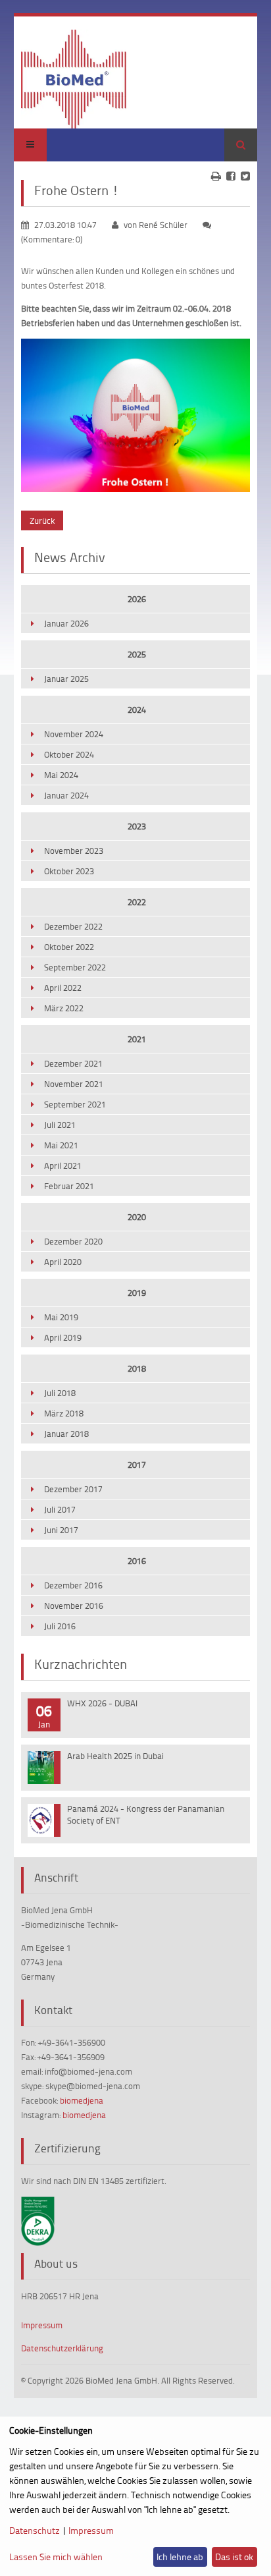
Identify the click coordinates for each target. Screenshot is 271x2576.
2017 (137, 1465)
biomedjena (82, 2100)
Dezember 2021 (73, 1063)
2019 (137, 1293)
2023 (137, 826)
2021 (137, 1039)
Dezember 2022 (73, 926)
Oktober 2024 (69, 754)
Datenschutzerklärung (62, 2348)
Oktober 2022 (69, 947)
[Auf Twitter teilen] (245, 176)
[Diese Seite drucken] (216, 176)
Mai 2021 (61, 1145)
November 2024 (74, 734)
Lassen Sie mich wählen (56, 2557)
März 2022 (64, 1008)
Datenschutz (35, 2530)
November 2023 (74, 851)
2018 (137, 1368)
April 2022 (63, 988)
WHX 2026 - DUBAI (102, 1703)
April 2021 (63, 1165)
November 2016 (74, 1606)
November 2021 (74, 1084)
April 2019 (63, 1337)
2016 (137, 1561)
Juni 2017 (61, 1530)
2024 (137, 710)
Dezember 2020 (73, 1241)
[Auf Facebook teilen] (231, 176)
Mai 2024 (61, 775)
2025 (137, 654)
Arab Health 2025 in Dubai (115, 1756)
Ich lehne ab (180, 2557)
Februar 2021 (69, 1186)
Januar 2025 (66, 679)
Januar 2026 (66, 623)
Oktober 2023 (69, 871)
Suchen (241, 145)
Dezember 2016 (73, 1585)
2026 (137, 599)
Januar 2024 (66, 795)
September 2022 (75, 967)
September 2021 (75, 1104)
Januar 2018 (66, 1434)
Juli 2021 (60, 1125)
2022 (137, 902)
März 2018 (64, 1413)
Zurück (42, 520)
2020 (137, 1217)
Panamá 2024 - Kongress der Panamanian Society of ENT (146, 1814)
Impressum (42, 2325)
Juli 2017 (60, 1509)
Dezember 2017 (73, 1489)
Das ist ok (234, 2557)
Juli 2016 (60, 1626)
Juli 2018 (60, 1393)
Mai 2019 (61, 1317)
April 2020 (63, 1262)
